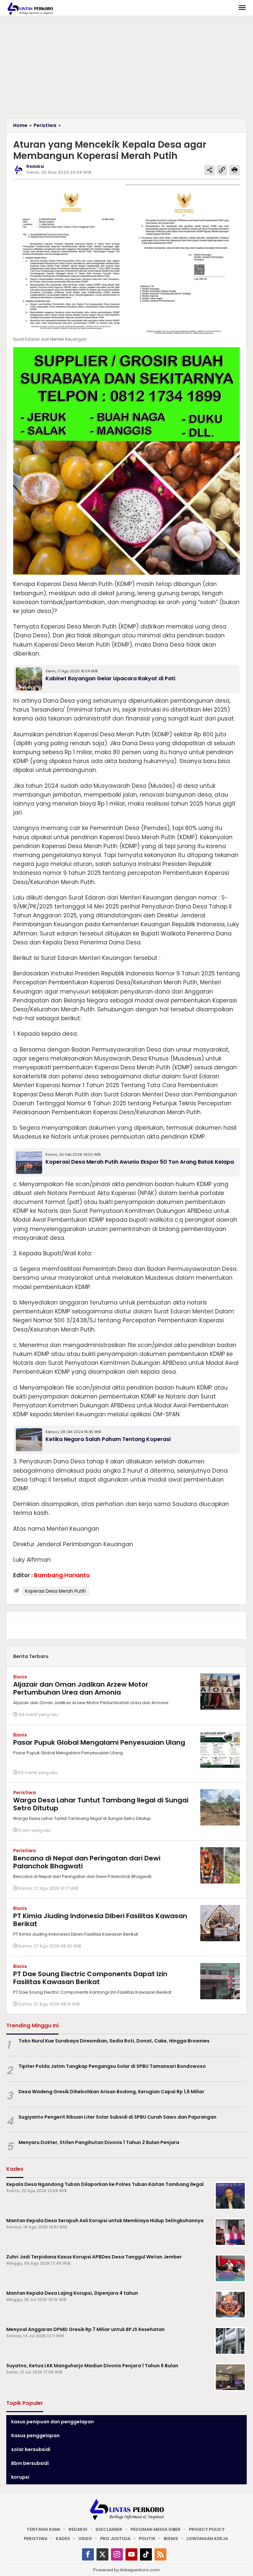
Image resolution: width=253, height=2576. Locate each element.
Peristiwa (25, 1793)
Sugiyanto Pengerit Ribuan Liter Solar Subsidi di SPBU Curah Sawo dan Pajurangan (117, 2117)
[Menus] (242, 8)
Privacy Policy (207, 2529)
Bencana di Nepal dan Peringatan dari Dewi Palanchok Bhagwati (87, 1862)
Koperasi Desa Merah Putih (56, 1591)
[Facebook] (88, 2554)
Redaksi (78, 2529)
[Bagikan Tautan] (210, 170)
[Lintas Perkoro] (30, 8)
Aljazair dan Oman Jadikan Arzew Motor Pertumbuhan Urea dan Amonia (81, 1688)
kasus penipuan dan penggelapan (53, 2422)
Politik (147, 2539)
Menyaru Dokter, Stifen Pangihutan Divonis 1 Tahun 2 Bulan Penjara (99, 2142)
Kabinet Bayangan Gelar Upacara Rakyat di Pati (110, 678)
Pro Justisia (115, 2539)
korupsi (20, 2477)
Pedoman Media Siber (155, 2529)
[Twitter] (102, 2554)
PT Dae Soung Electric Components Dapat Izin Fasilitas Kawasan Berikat (90, 1978)
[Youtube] (131, 2554)
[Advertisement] (126, 69)
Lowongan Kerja (207, 2539)
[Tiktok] (146, 2554)
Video (85, 2539)
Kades (63, 2539)
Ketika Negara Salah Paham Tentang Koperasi (108, 1439)
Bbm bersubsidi (30, 2463)
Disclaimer (109, 2529)
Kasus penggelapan (35, 2436)
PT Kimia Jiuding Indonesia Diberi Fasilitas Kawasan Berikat (100, 1920)
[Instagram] (117, 2554)
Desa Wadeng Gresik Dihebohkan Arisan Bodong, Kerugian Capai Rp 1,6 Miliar (111, 2092)
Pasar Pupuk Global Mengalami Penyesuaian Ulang (99, 1742)
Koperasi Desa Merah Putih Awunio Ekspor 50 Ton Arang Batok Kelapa (140, 1162)
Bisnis (20, 1677)
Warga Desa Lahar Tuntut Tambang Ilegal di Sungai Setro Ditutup (101, 1804)
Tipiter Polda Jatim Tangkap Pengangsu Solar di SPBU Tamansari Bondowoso (112, 2066)
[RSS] (160, 2554)
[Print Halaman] (235, 170)
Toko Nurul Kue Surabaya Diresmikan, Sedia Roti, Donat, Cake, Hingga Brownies (114, 2041)
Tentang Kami (43, 2529)
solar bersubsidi (31, 2449)
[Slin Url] (222, 170)
